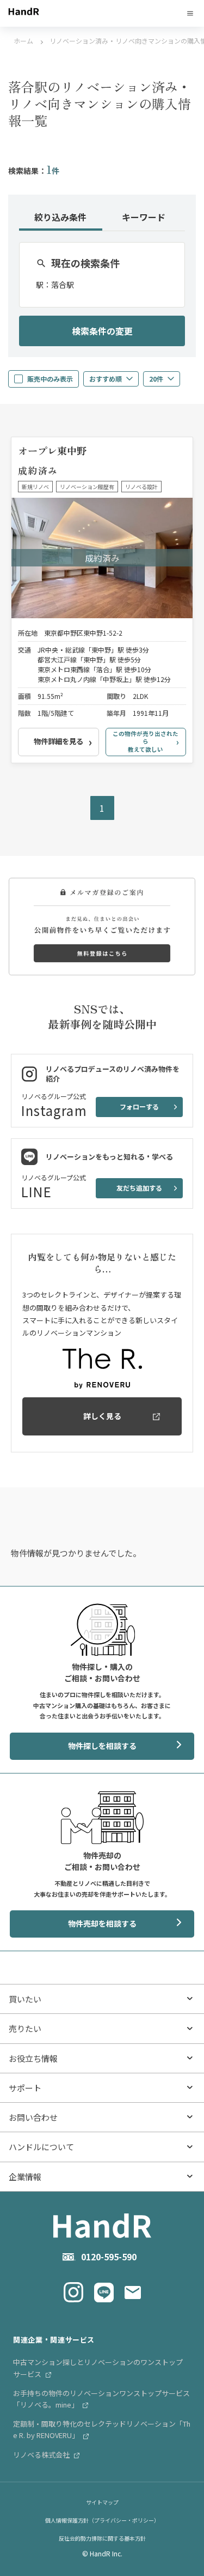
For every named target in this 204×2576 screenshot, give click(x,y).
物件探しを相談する (102, 1746)
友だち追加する (139, 1188)
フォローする (139, 1106)
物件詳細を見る (58, 741)
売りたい (25, 2028)
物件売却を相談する (102, 1923)
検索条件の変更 (102, 331)
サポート (25, 2088)
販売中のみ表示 (50, 379)
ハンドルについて (41, 2147)
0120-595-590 (109, 2257)
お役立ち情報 (33, 2058)
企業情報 (25, 2177)
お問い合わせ (33, 2117)
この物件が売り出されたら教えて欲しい (146, 741)
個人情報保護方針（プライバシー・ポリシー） (102, 2520)
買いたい (25, 1999)
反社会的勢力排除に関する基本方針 (102, 2538)
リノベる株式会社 (42, 2455)
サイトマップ (102, 2502)
